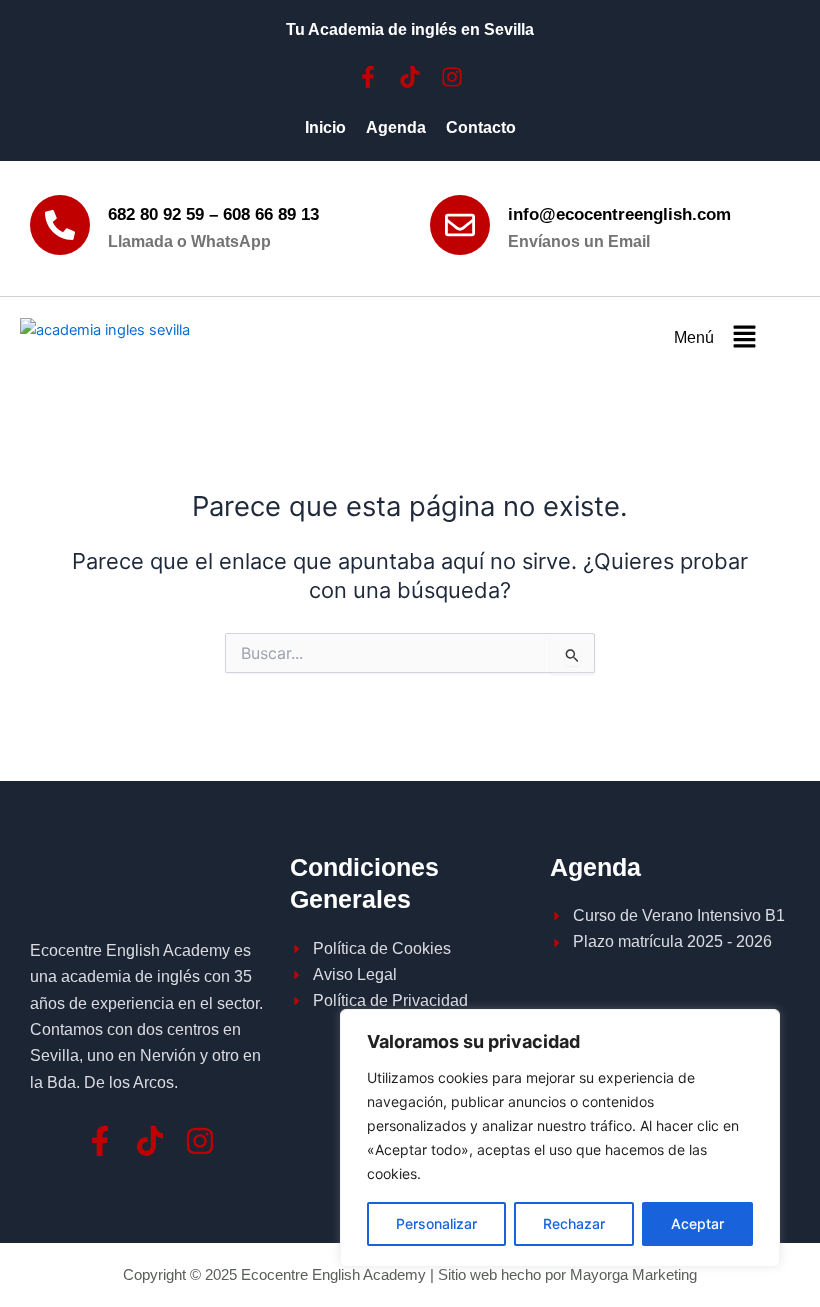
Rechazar (574, 1223)
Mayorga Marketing (633, 1275)
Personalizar (436, 1223)
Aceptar (697, 1223)
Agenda (396, 127)
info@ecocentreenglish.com (619, 214)
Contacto (481, 127)
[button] (744, 338)
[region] (560, 1138)
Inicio (325, 127)
